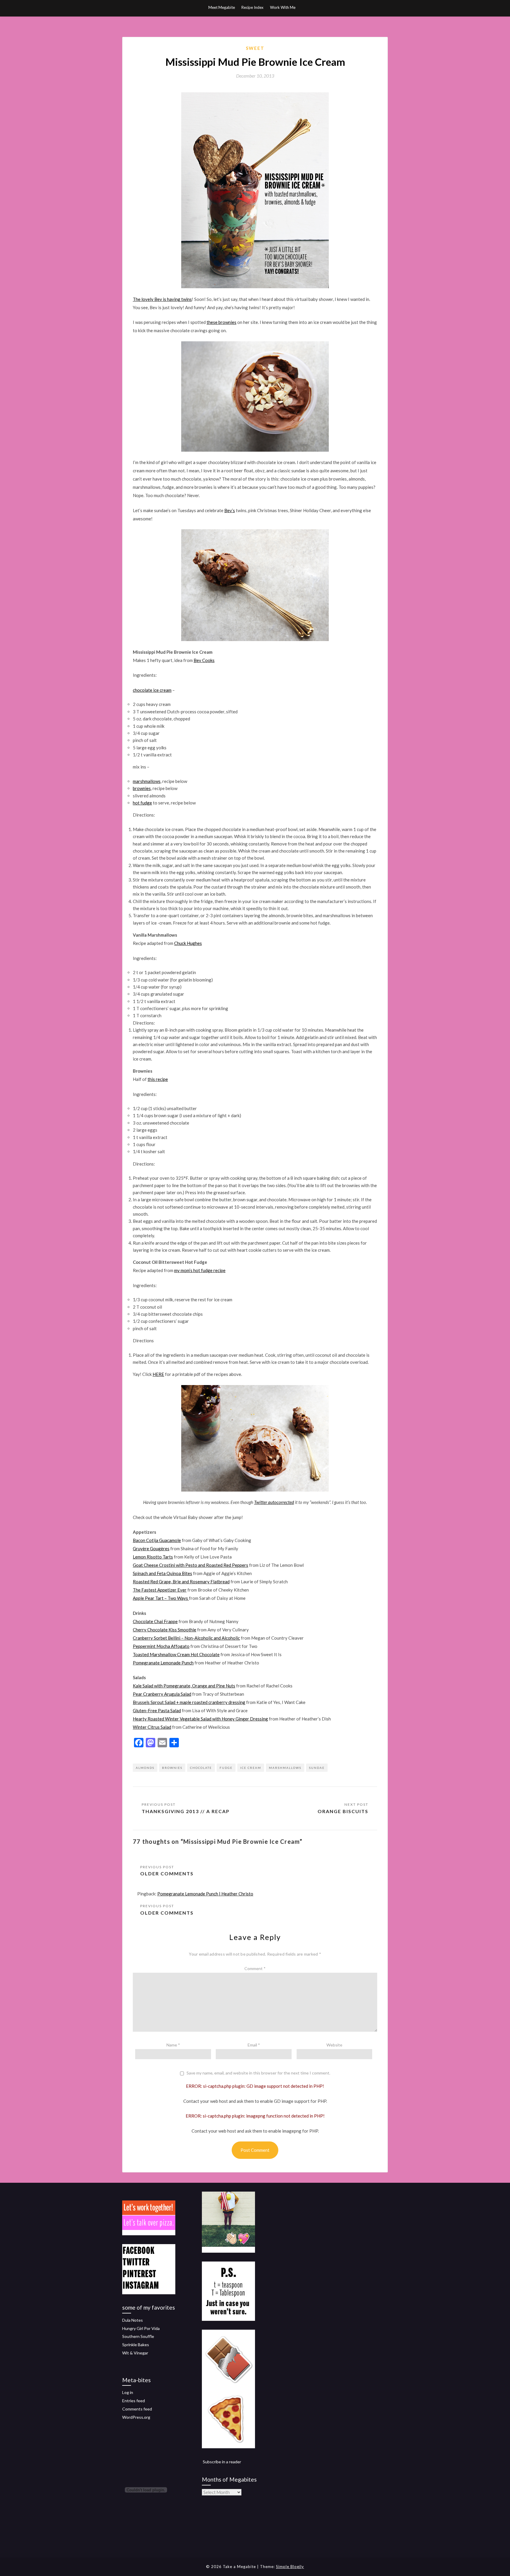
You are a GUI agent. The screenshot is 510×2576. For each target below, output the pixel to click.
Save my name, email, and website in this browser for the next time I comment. (258, 2073)
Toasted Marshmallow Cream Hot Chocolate (176, 1654)
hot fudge (142, 803)
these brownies (222, 322)
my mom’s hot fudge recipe (200, 1270)
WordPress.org (136, 2417)
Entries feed (134, 2401)
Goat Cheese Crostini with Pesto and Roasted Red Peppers (191, 1565)
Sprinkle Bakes (136, 2345)
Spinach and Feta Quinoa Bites (162, 1573)
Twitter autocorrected (274, 1502)
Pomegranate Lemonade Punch (163, 1663)
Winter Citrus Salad (152, 1727)
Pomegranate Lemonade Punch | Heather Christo (205, 1894)
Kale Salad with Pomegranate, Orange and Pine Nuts (184, 1686)
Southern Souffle (138, 2336)
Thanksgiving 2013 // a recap (186, 1811)
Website (334, 2045)
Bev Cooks (204, 660)
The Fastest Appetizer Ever (160, 1590)
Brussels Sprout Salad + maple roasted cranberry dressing (189, 1702)
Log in (128, 2392)
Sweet (255, 48)
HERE (158, 1374)
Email (254, 2045)
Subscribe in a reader (222, 2462)
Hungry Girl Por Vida (141, 2328)
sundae (317, 1768)
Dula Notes (133, 2320)
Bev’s (230, 510)
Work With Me (283, 7)
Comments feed (137, 2409)
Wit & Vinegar (135, 2353)
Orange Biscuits (343, 1811)
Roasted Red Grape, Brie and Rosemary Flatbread (181, 1582)
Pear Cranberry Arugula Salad (162, 1694)
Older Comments (167, 1873)
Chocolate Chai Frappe (155, 1621)
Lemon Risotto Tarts (153, 1557)
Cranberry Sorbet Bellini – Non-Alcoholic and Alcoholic (186, 1638)
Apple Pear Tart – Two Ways (161, 1598)
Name (173, 2045)
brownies (142, 788)
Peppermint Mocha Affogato (161, 1646)
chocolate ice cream (152, 690)
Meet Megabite (222, 7)
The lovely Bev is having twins (162, 299)
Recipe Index (252, 7)
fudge (226, 1768)
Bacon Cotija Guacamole (157, 1540)
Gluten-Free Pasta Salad (157, 1710)
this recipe (158, 1079)
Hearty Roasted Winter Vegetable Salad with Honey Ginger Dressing (200, 1719)
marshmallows (147, 781)
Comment (255, 1968)
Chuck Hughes (188, 943)
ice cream (251, 1768)
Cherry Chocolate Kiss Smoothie (165, 1630)
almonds (145, 1768)
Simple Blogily (290, 2567)
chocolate (201, 1768)
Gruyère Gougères (151, 1548)
